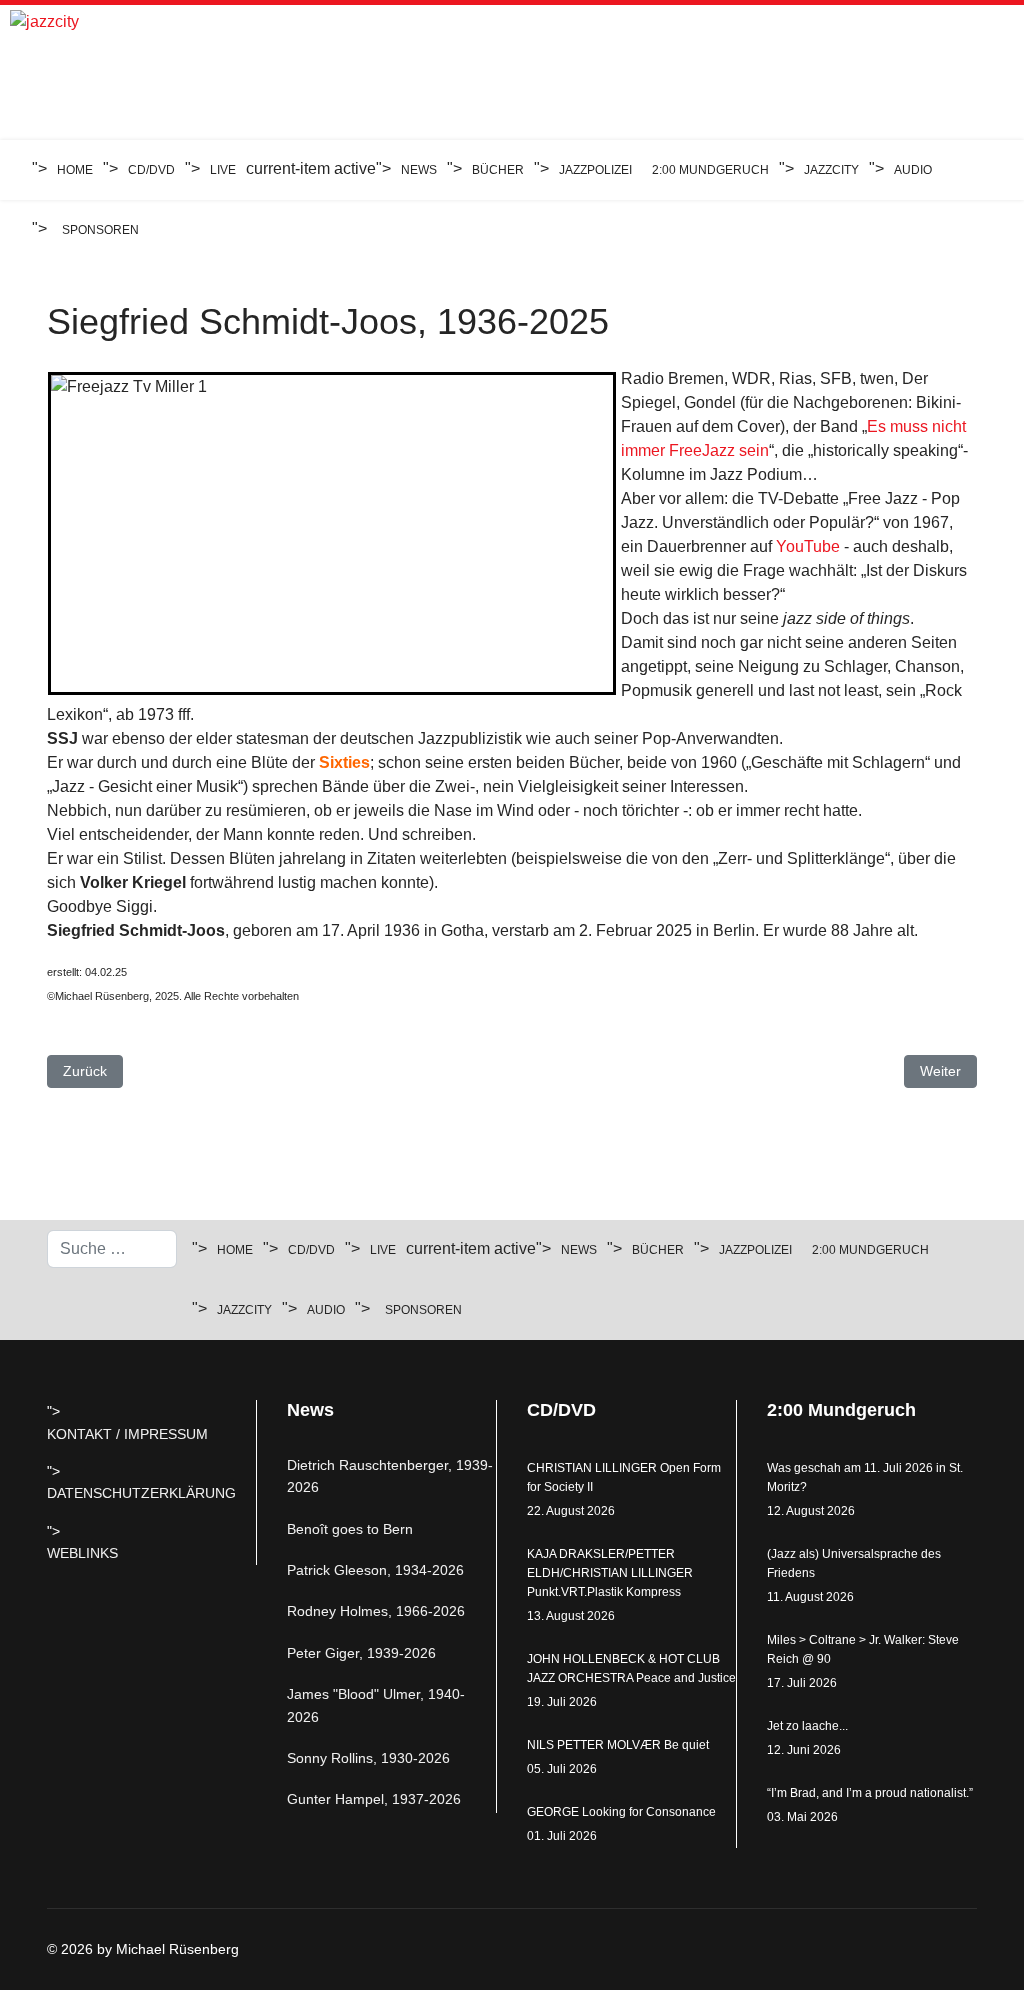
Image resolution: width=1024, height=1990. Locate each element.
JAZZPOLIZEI (595, 170)
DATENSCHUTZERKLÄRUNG (141, 1493)
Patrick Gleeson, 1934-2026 (375, 1570)
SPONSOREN (100, 230)
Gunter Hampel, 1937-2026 (374, 1799)
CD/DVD (151, 170)
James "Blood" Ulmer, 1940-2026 (376, 1705)
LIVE (223, 170)
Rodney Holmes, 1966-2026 (376, 1611)
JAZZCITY (831, 170)
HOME (75, 170)
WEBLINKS (82, 1553)
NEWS (419, 170)
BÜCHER (498, 170)
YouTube (808, 546)
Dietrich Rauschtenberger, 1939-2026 (390, 1476)
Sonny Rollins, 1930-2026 (368, 1758)
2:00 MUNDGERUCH (710, 170)
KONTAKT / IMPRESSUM (127, 1434)
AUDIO (913, 170)
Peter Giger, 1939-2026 (361, 1653)
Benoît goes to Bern (350, 1529)
